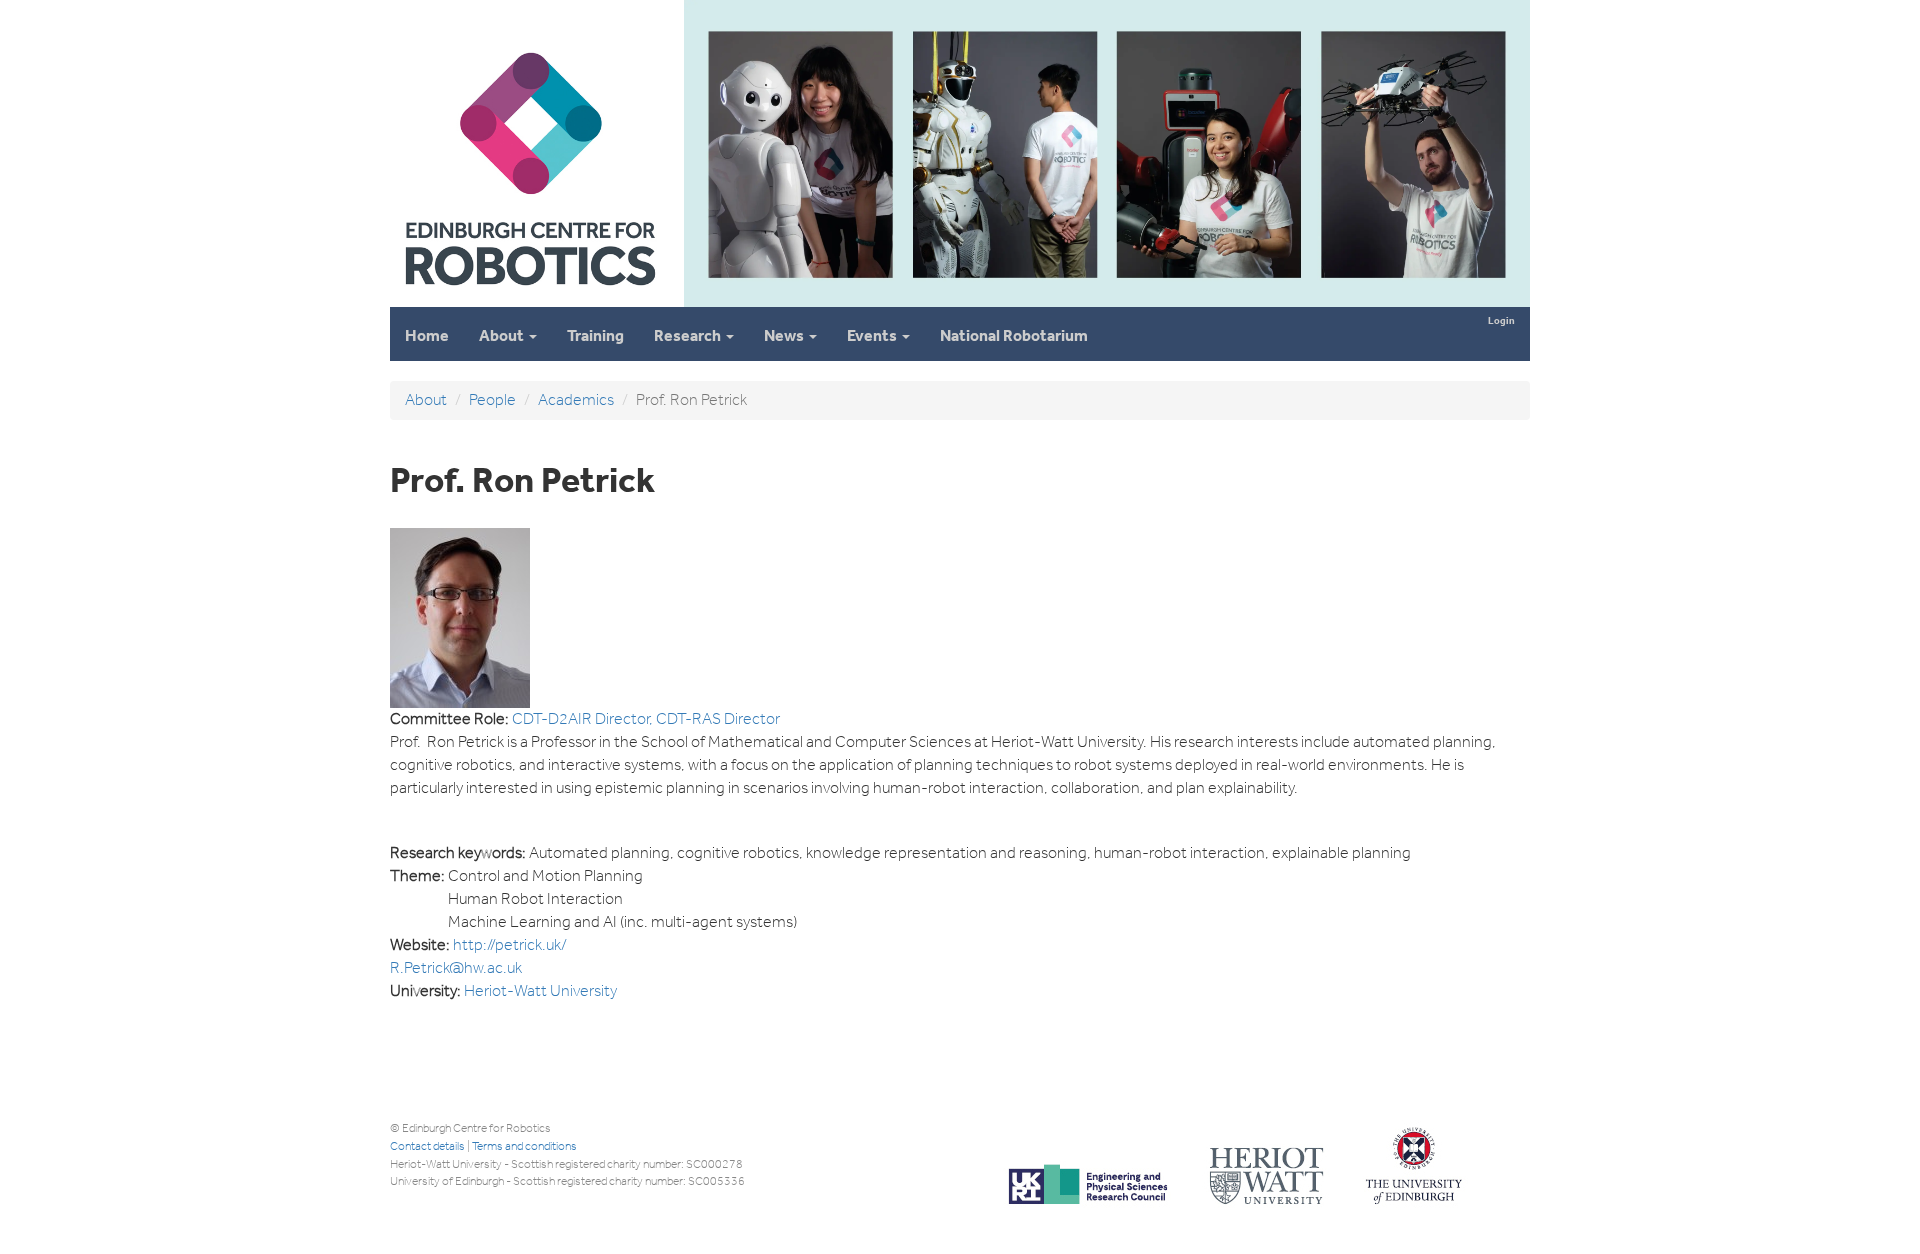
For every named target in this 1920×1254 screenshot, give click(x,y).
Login (1501, 320)
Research (689, 335)
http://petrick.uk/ (510, 944)
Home (427, 335)
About (503, 335)
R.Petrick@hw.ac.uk (456, 967)
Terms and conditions (524, 1146)
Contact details (427, 1146)
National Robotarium (1014, 335)
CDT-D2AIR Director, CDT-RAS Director (646, 718)
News (785, 335)
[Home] (529, 298)
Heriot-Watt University (540, 990)
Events (873, 335)
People (492, 399)
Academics (576, 399)
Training (595, 335)
